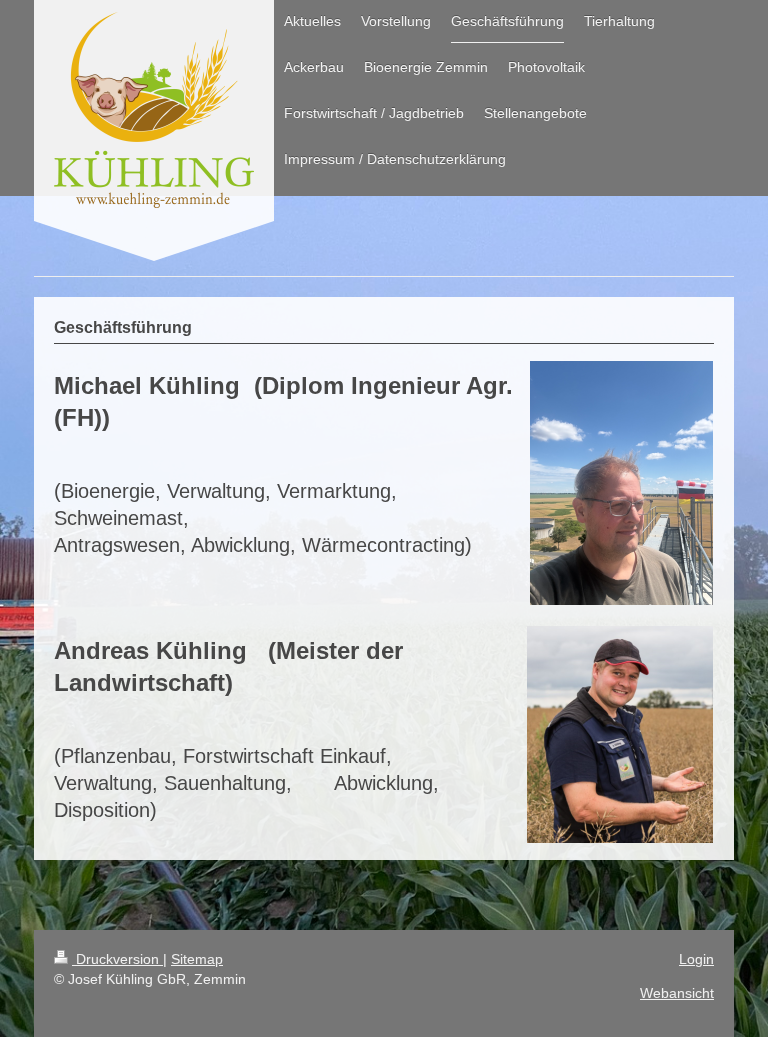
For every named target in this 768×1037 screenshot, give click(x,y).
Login (696, 959)
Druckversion (117, 959)
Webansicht (677, 993)
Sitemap (197, 959)
